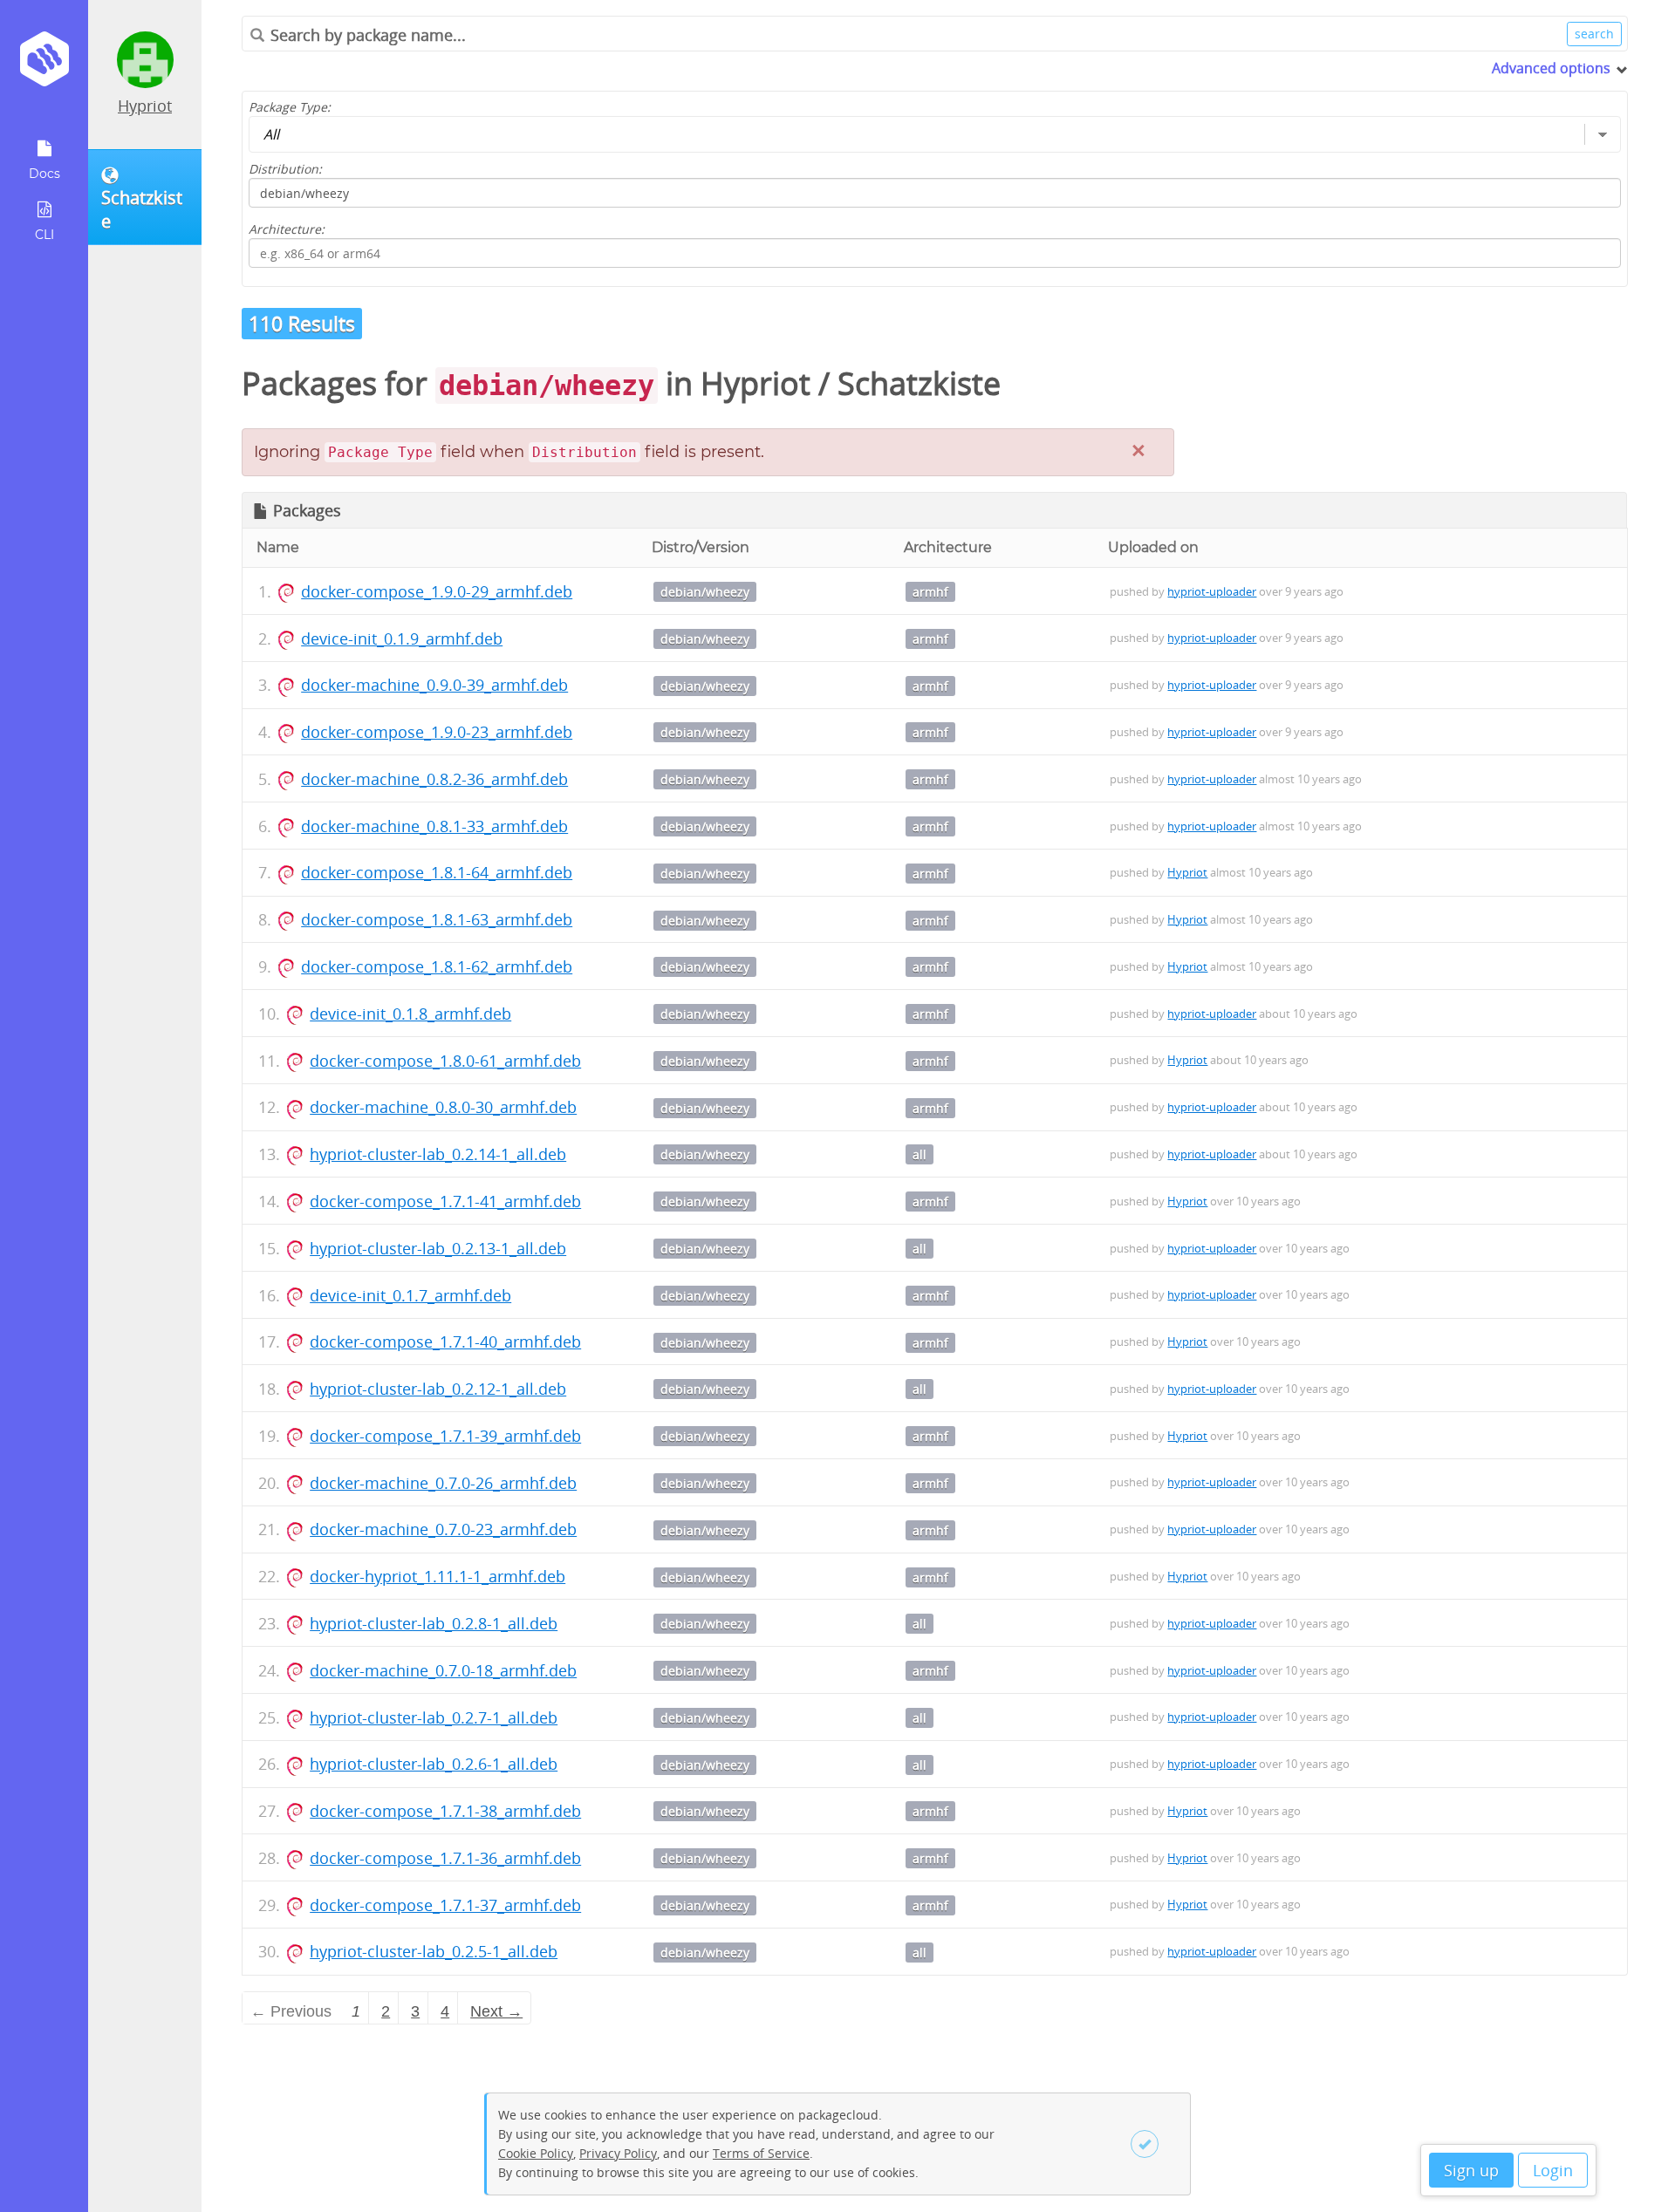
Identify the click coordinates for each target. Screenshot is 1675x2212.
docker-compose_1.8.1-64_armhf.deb (437, 872)
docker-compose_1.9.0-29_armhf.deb (437, 591)
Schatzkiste (919, 383)
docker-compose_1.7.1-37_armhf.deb (445, 1905)
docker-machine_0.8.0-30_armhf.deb (443, 1107)
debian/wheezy (705, 592)
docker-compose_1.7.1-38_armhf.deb (445, 1811)
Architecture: (287, 229)
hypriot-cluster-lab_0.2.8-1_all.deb (434, 1623)
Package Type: (290, 107)
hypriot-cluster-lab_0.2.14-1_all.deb (438, 1154)
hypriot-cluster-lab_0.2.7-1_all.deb (434, 1717)
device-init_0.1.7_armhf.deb (410, 1295)
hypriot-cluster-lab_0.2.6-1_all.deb (434, 1764)
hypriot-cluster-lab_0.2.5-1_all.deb (434, 1951)
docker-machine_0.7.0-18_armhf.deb (443, 1670)
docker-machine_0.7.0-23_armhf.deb (443, 1529)
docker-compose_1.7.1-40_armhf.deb (445, 1342)
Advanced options (1551, 68)
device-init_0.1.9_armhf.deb (402, 638)
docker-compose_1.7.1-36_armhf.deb (445, 1858)
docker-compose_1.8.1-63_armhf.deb (437, 919)
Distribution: (285, 169)
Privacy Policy (618, 2153)
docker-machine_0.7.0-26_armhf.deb (443, 1483)
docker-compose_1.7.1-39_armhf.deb (445, 1436)
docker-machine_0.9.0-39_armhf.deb (434, 685)
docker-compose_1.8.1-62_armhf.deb (437, 966)
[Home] (44, 65)
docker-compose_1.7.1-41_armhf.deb (445, 1201)
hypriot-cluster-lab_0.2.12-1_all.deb (438, 1389)
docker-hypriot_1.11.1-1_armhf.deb (438, 1576)
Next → (496, 2011)
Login (1553, 2170)
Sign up (1471, 2170)
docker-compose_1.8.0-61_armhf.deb (445, 1061)
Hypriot (145, 106)
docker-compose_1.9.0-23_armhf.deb (437, 732)
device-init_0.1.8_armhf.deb (410, 1014)
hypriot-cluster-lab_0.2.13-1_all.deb (438, 1248)
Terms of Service (761, 2153)
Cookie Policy (536, 2153)
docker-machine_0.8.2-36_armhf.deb (434, 779)
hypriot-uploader (1212, 591)
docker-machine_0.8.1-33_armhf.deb (434, 826)
